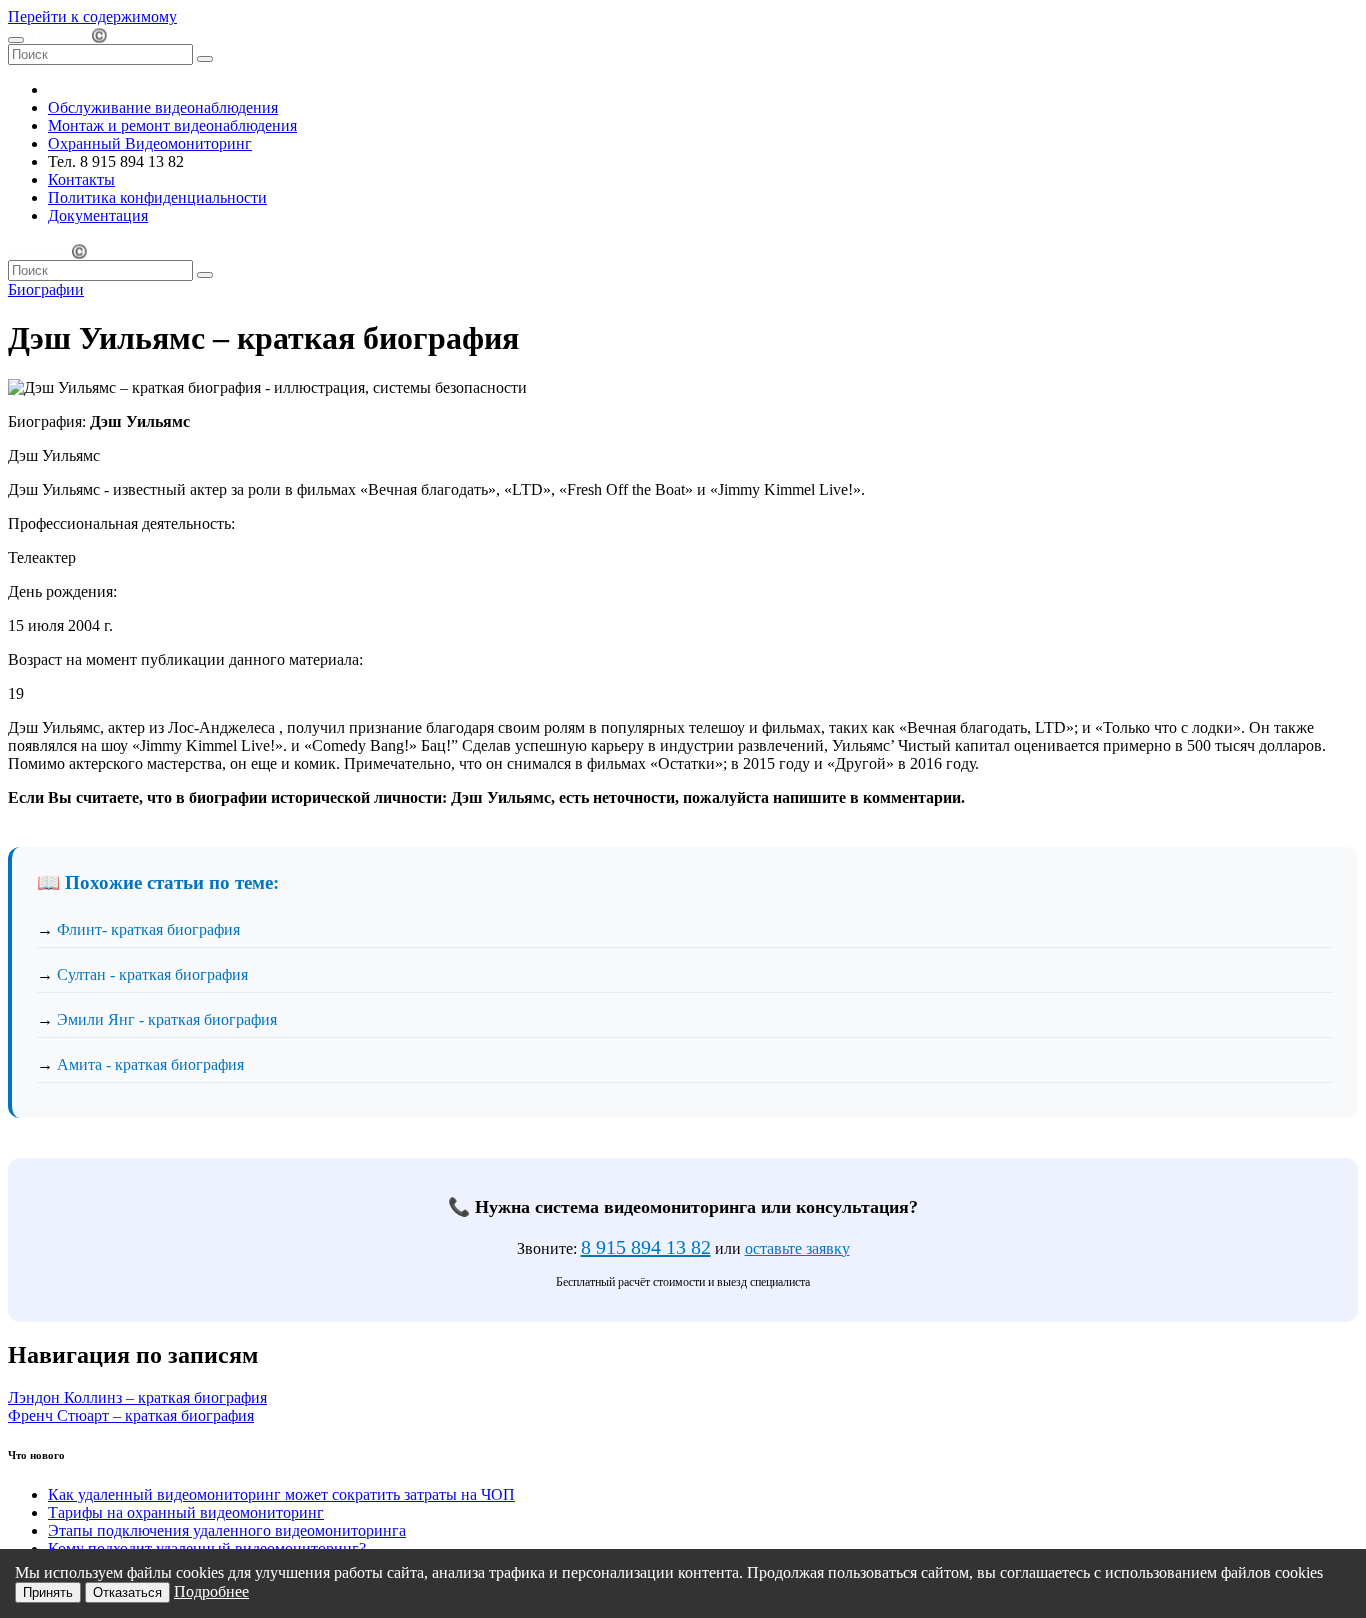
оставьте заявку (797, 1248)
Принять (48, 1592)
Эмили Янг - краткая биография (167, 1019)
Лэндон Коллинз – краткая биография (137, 1397)
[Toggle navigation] (16, 40)
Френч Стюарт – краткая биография (131, 1415)
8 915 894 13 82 (646, 1247)
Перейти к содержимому (92, 16)
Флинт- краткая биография (148, 929)
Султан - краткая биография (152, 974)
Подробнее (211, 1591)
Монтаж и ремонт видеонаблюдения (172, 125)
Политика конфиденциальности (157, 197)
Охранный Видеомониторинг (150, 143)
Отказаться (127, 1592)
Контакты (81, 179)
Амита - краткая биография (150, 1064)
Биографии (46, 289)
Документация (98, 215)
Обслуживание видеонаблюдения (163, 107)
